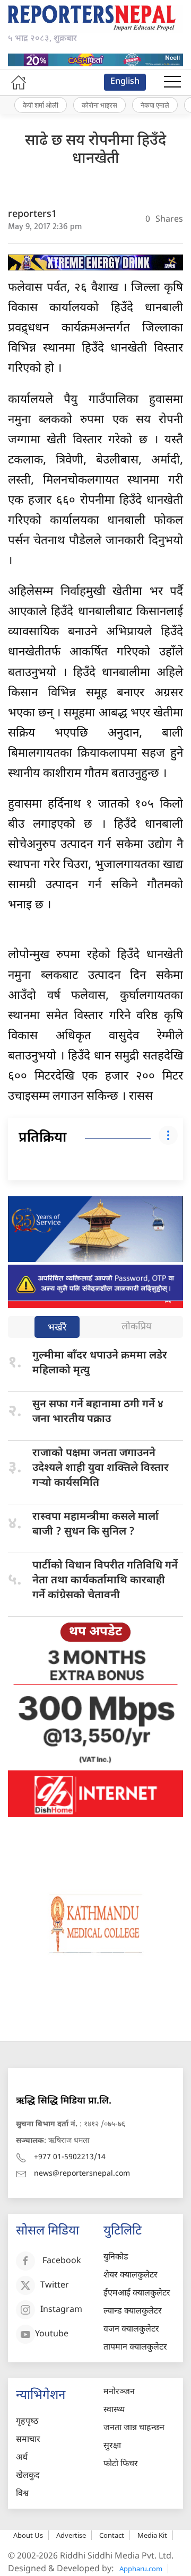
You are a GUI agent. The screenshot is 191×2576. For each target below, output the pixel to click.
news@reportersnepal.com (82, 2174)
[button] (172, 82)
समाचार (28, 2440)
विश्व (22, 2494)
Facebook (62, 2262)
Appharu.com (141, 2569)
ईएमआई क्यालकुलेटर (137, 2294)
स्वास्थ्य (114, 2410)
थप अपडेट (95, 1632)
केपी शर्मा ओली (41, 105)
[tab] (57, 1328)
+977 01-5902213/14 (70, 2157)
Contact (112, 2535)
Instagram (61, 2311)
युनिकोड (116, 2258)
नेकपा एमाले (155, 105)
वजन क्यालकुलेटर (131, 2330)
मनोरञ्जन (119, 2392)
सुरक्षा (112, 2446)
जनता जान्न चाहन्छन (134, 2428)
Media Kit (152, 2535)
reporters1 (32, 214)
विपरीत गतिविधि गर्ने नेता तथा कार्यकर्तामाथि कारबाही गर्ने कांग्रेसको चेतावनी (105, 1581)
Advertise (71, 2535)
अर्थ (22, 2458)
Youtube (52, 2335)
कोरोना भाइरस (99, 105)
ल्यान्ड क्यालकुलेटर (133, 2312)
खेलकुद (28, 2476)
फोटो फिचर (121, 2464)
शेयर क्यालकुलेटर (131, 2276)
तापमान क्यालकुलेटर (135, 2348)
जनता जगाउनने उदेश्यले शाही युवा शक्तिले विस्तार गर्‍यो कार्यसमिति (101, 1468)
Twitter (55, 2286)
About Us (28, 2535)
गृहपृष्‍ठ (27, 2422)
